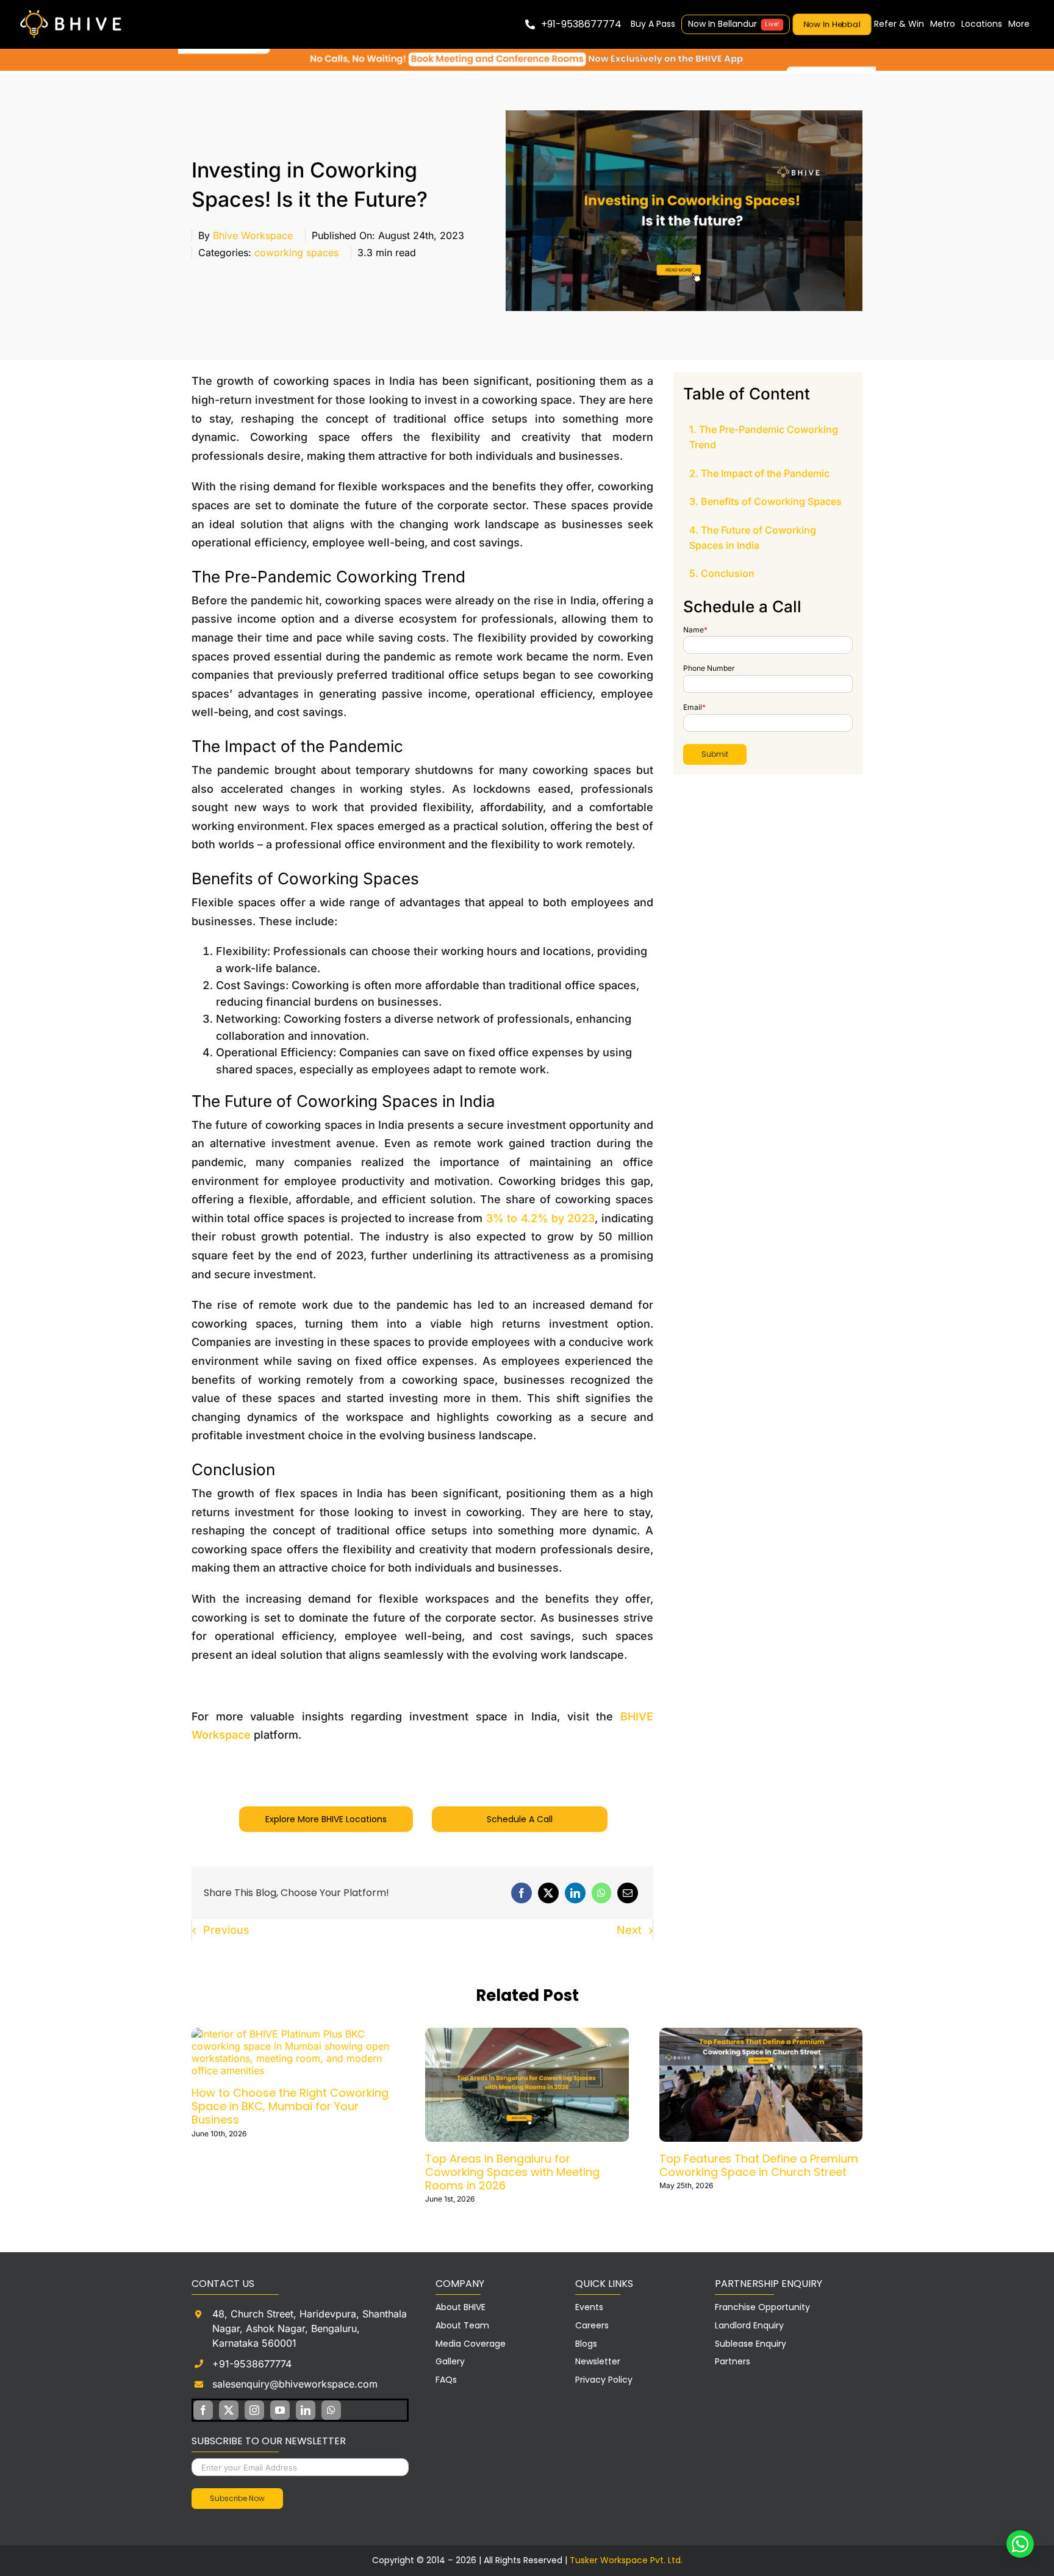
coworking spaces (296, 252)
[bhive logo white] (73, 11)
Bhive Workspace (253, 235)
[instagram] (254, 2410)
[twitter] (229, 2410)
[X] (548, 1893)
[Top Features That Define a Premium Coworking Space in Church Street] (761, 2034)
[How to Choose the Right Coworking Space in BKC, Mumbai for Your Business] (293, 2034)
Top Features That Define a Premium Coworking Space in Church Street (759, 2165)
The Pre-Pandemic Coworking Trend (764, 437)
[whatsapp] (331, 2410)
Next (629, 1930)
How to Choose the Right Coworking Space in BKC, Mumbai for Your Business (290, 2106)
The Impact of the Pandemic (765, 473)
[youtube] (280, 2410)
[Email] (628, 1893)
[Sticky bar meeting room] (527, 54)
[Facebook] (522, 1893)
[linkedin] (306, 2410)
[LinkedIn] (575, 1893)
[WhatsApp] (601, 1893)
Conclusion (728, 573)
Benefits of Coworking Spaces (771, 501)
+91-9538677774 (252, 2364)
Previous (226, 1930)
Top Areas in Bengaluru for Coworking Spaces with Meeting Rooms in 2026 (512, 2172)
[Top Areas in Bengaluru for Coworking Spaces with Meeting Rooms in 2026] (527, 2034)
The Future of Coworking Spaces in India (753, 538)
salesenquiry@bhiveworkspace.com (295, 2384)
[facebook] (203, 2410)
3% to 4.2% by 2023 (541, 1218)
